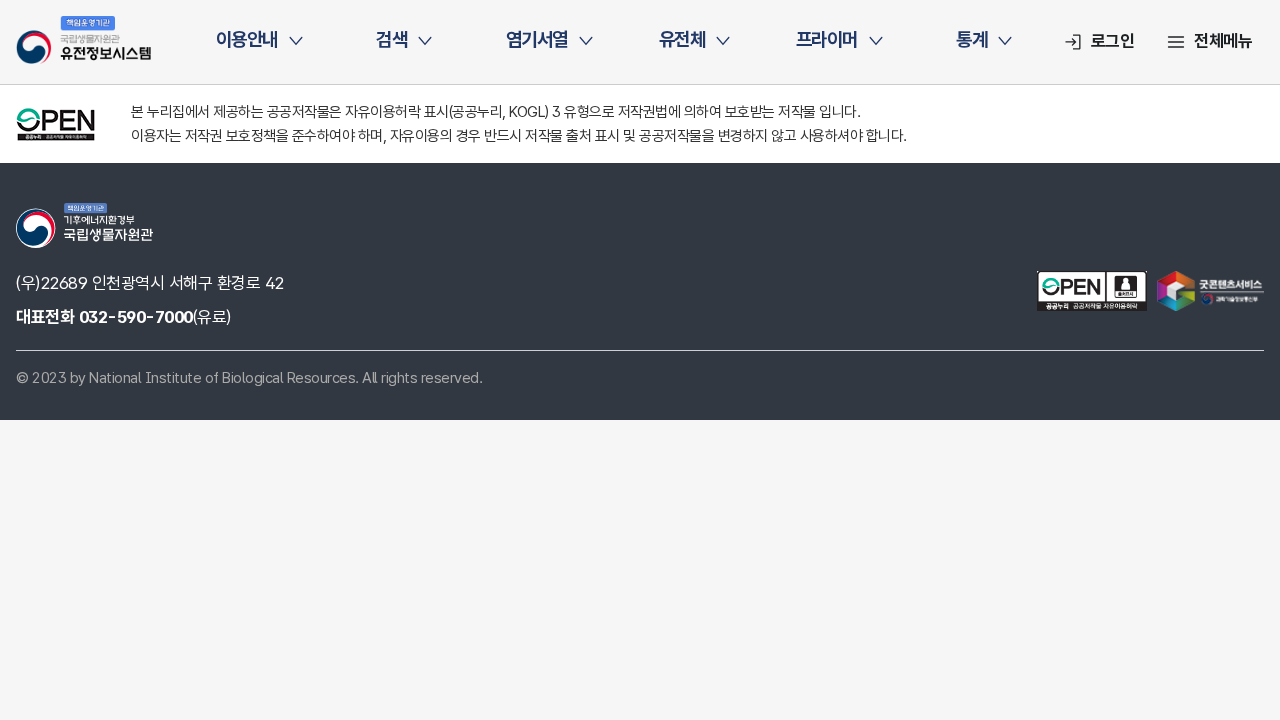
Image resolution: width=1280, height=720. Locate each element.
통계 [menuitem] (971, 39)
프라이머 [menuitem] (827, 39)
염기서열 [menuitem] (537, 39)
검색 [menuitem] (391, 39)
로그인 (1113, 41)
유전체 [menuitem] (682, 39)
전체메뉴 (1223, 41)
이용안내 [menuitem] (247, 39)
